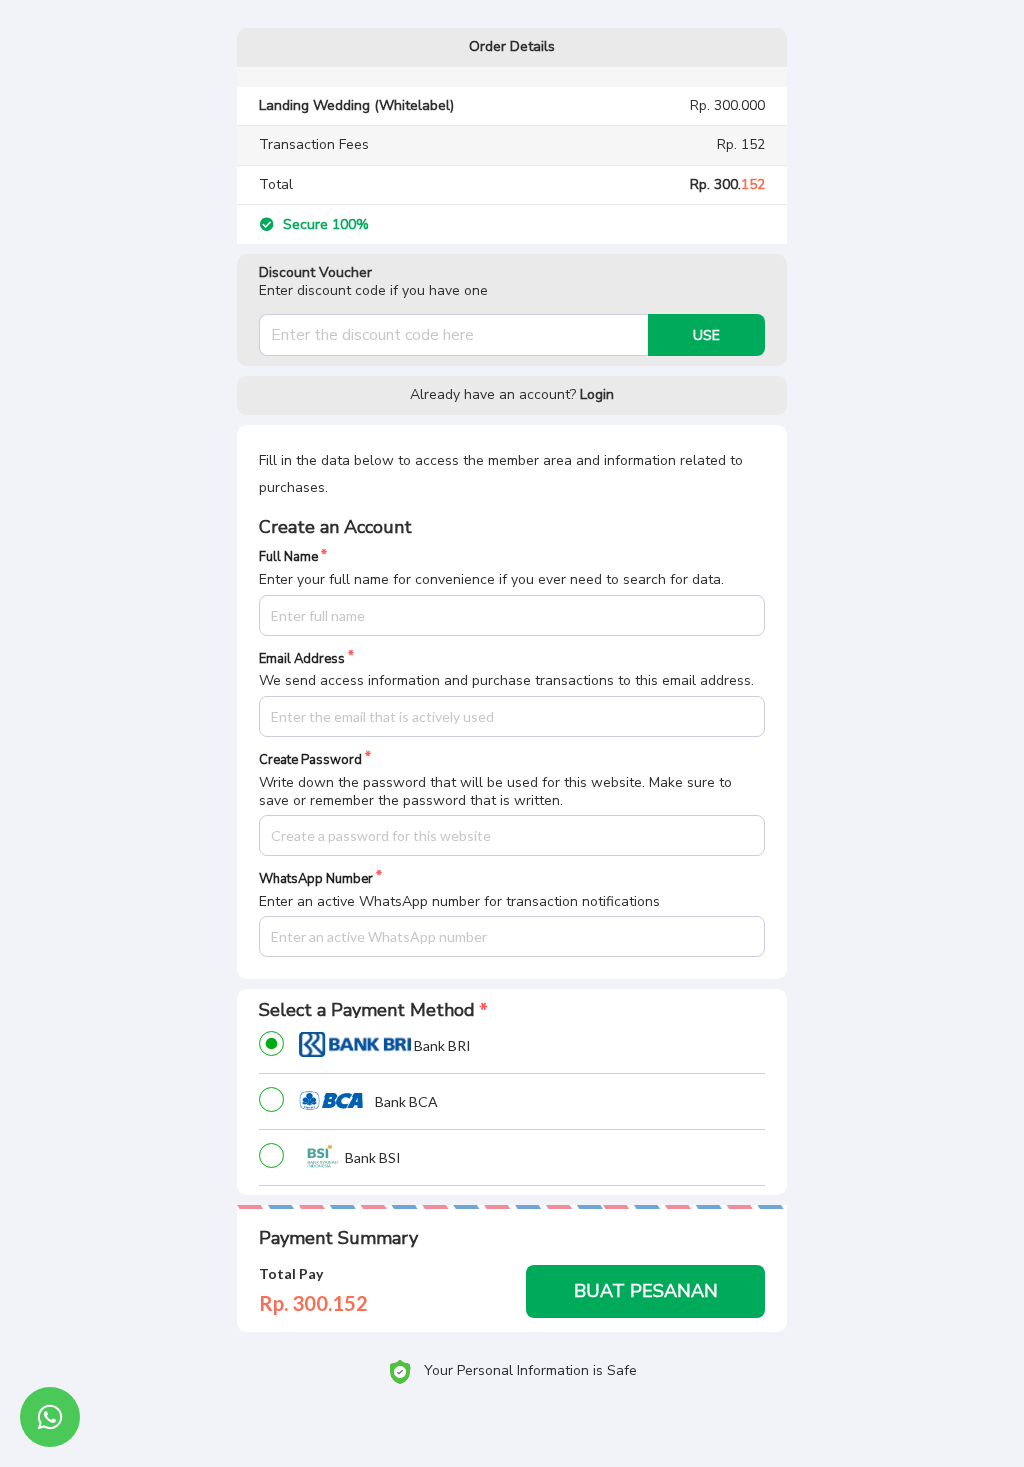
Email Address (302, 659)
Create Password (310, 760)
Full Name (288, 557)
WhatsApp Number (316, 879)
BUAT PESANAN (646, 1291)
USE (706, 335)
